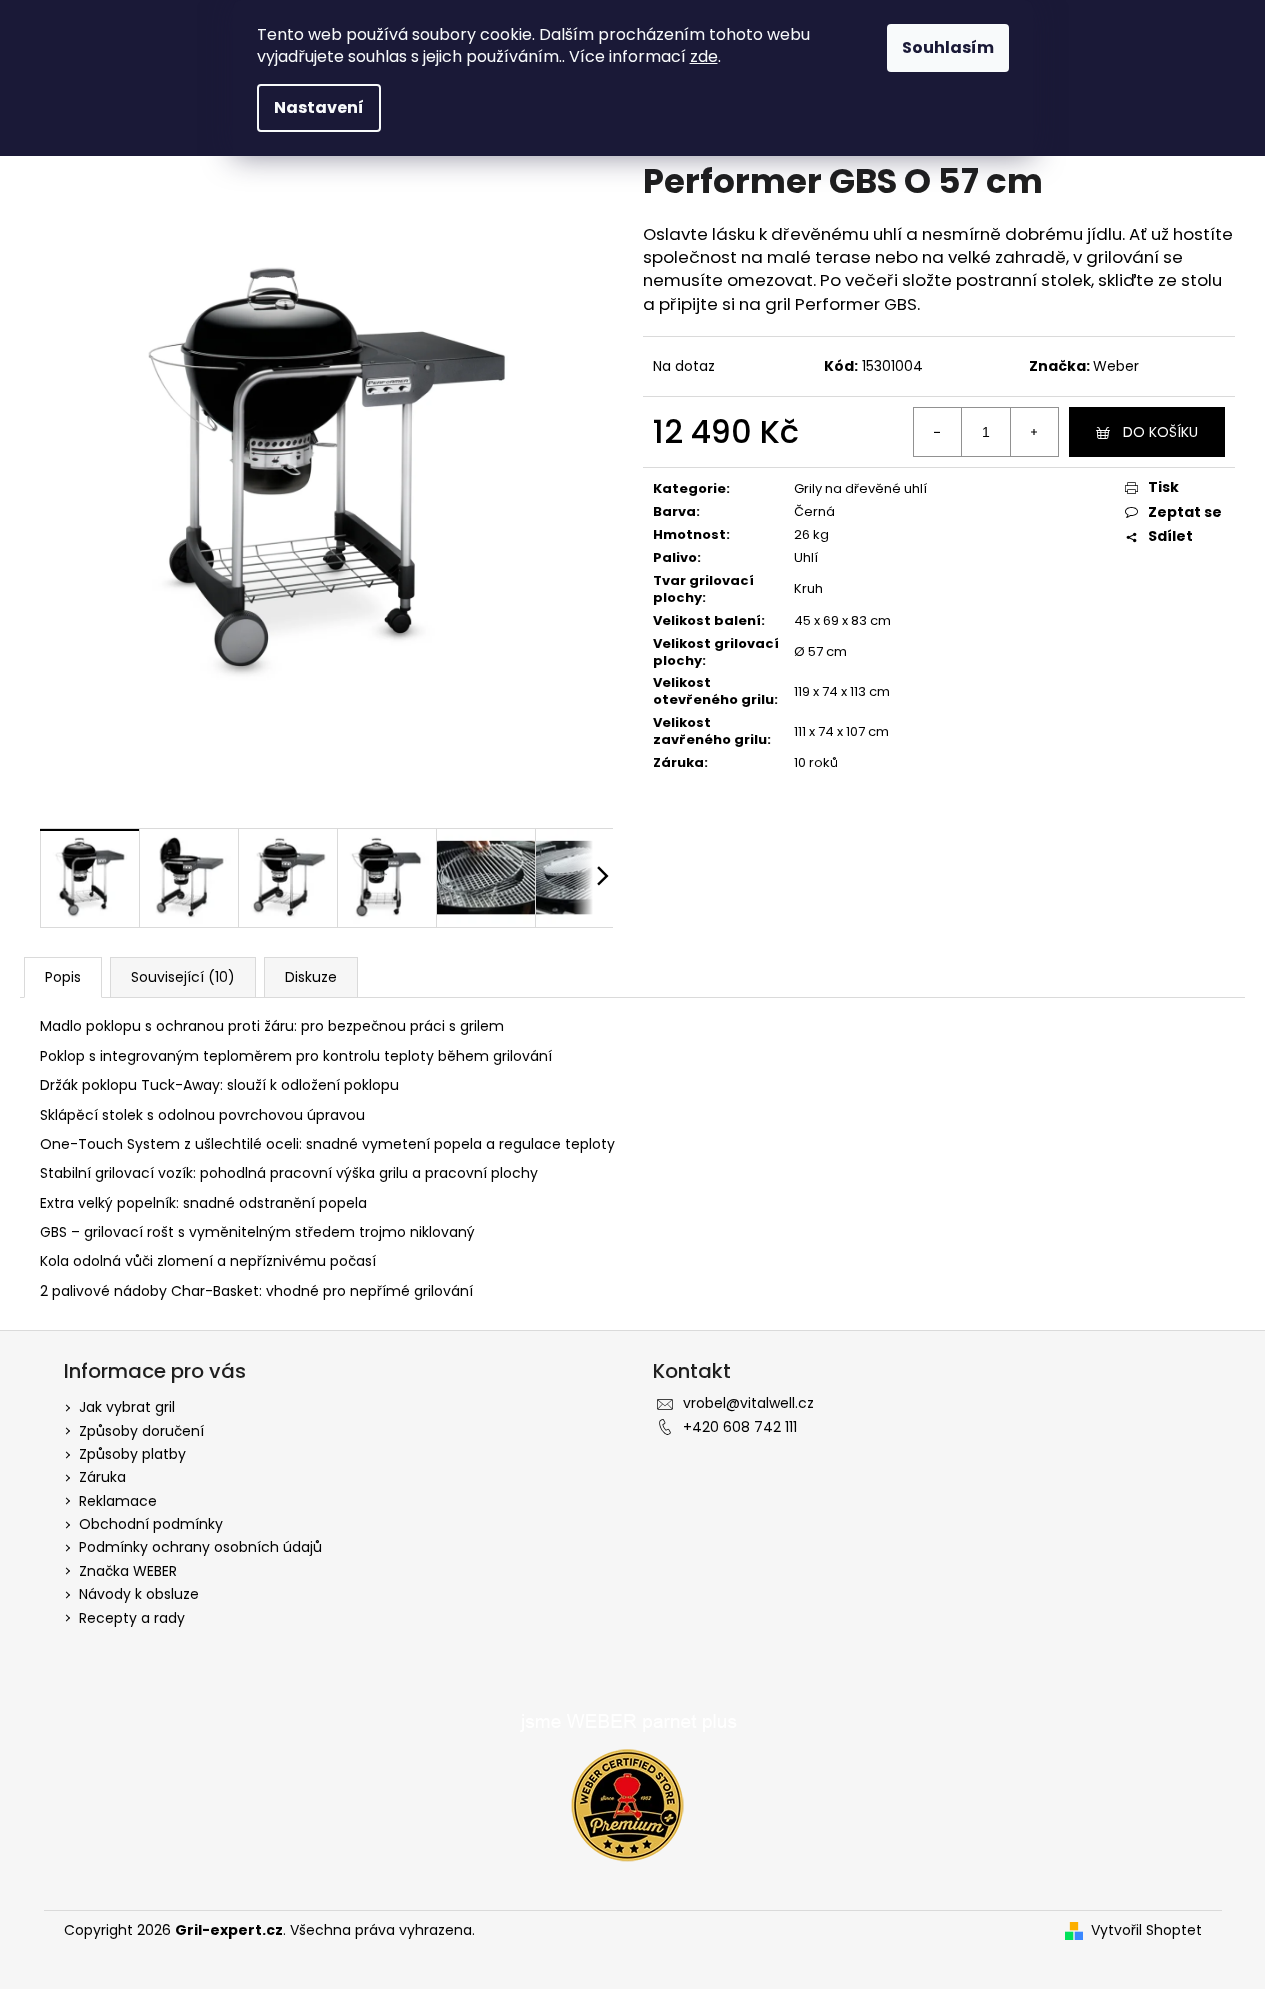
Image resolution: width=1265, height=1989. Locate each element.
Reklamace (118, 1501)
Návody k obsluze (139, 1594)
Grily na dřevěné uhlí (860, 488)
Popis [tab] (63, 977)
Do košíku (1160, 432)
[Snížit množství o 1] (938, 432)
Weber (1116, 366)
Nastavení (319, 107)
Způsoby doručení (141, 1431)
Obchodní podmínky (151, 1524)
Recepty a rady (132, 1618)
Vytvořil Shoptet (1146, 1930)
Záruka (102, 1477)
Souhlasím (948, 47)
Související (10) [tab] (183, 977)
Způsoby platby (132, 1454)
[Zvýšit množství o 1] (1034, 432)
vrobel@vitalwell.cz (748, 1403)
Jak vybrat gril (127, 1407)
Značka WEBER (128, 1571)
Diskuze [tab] (311, 977)
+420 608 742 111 (740, 1427)
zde (704, 56)
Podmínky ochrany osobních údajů (200, 1547)
